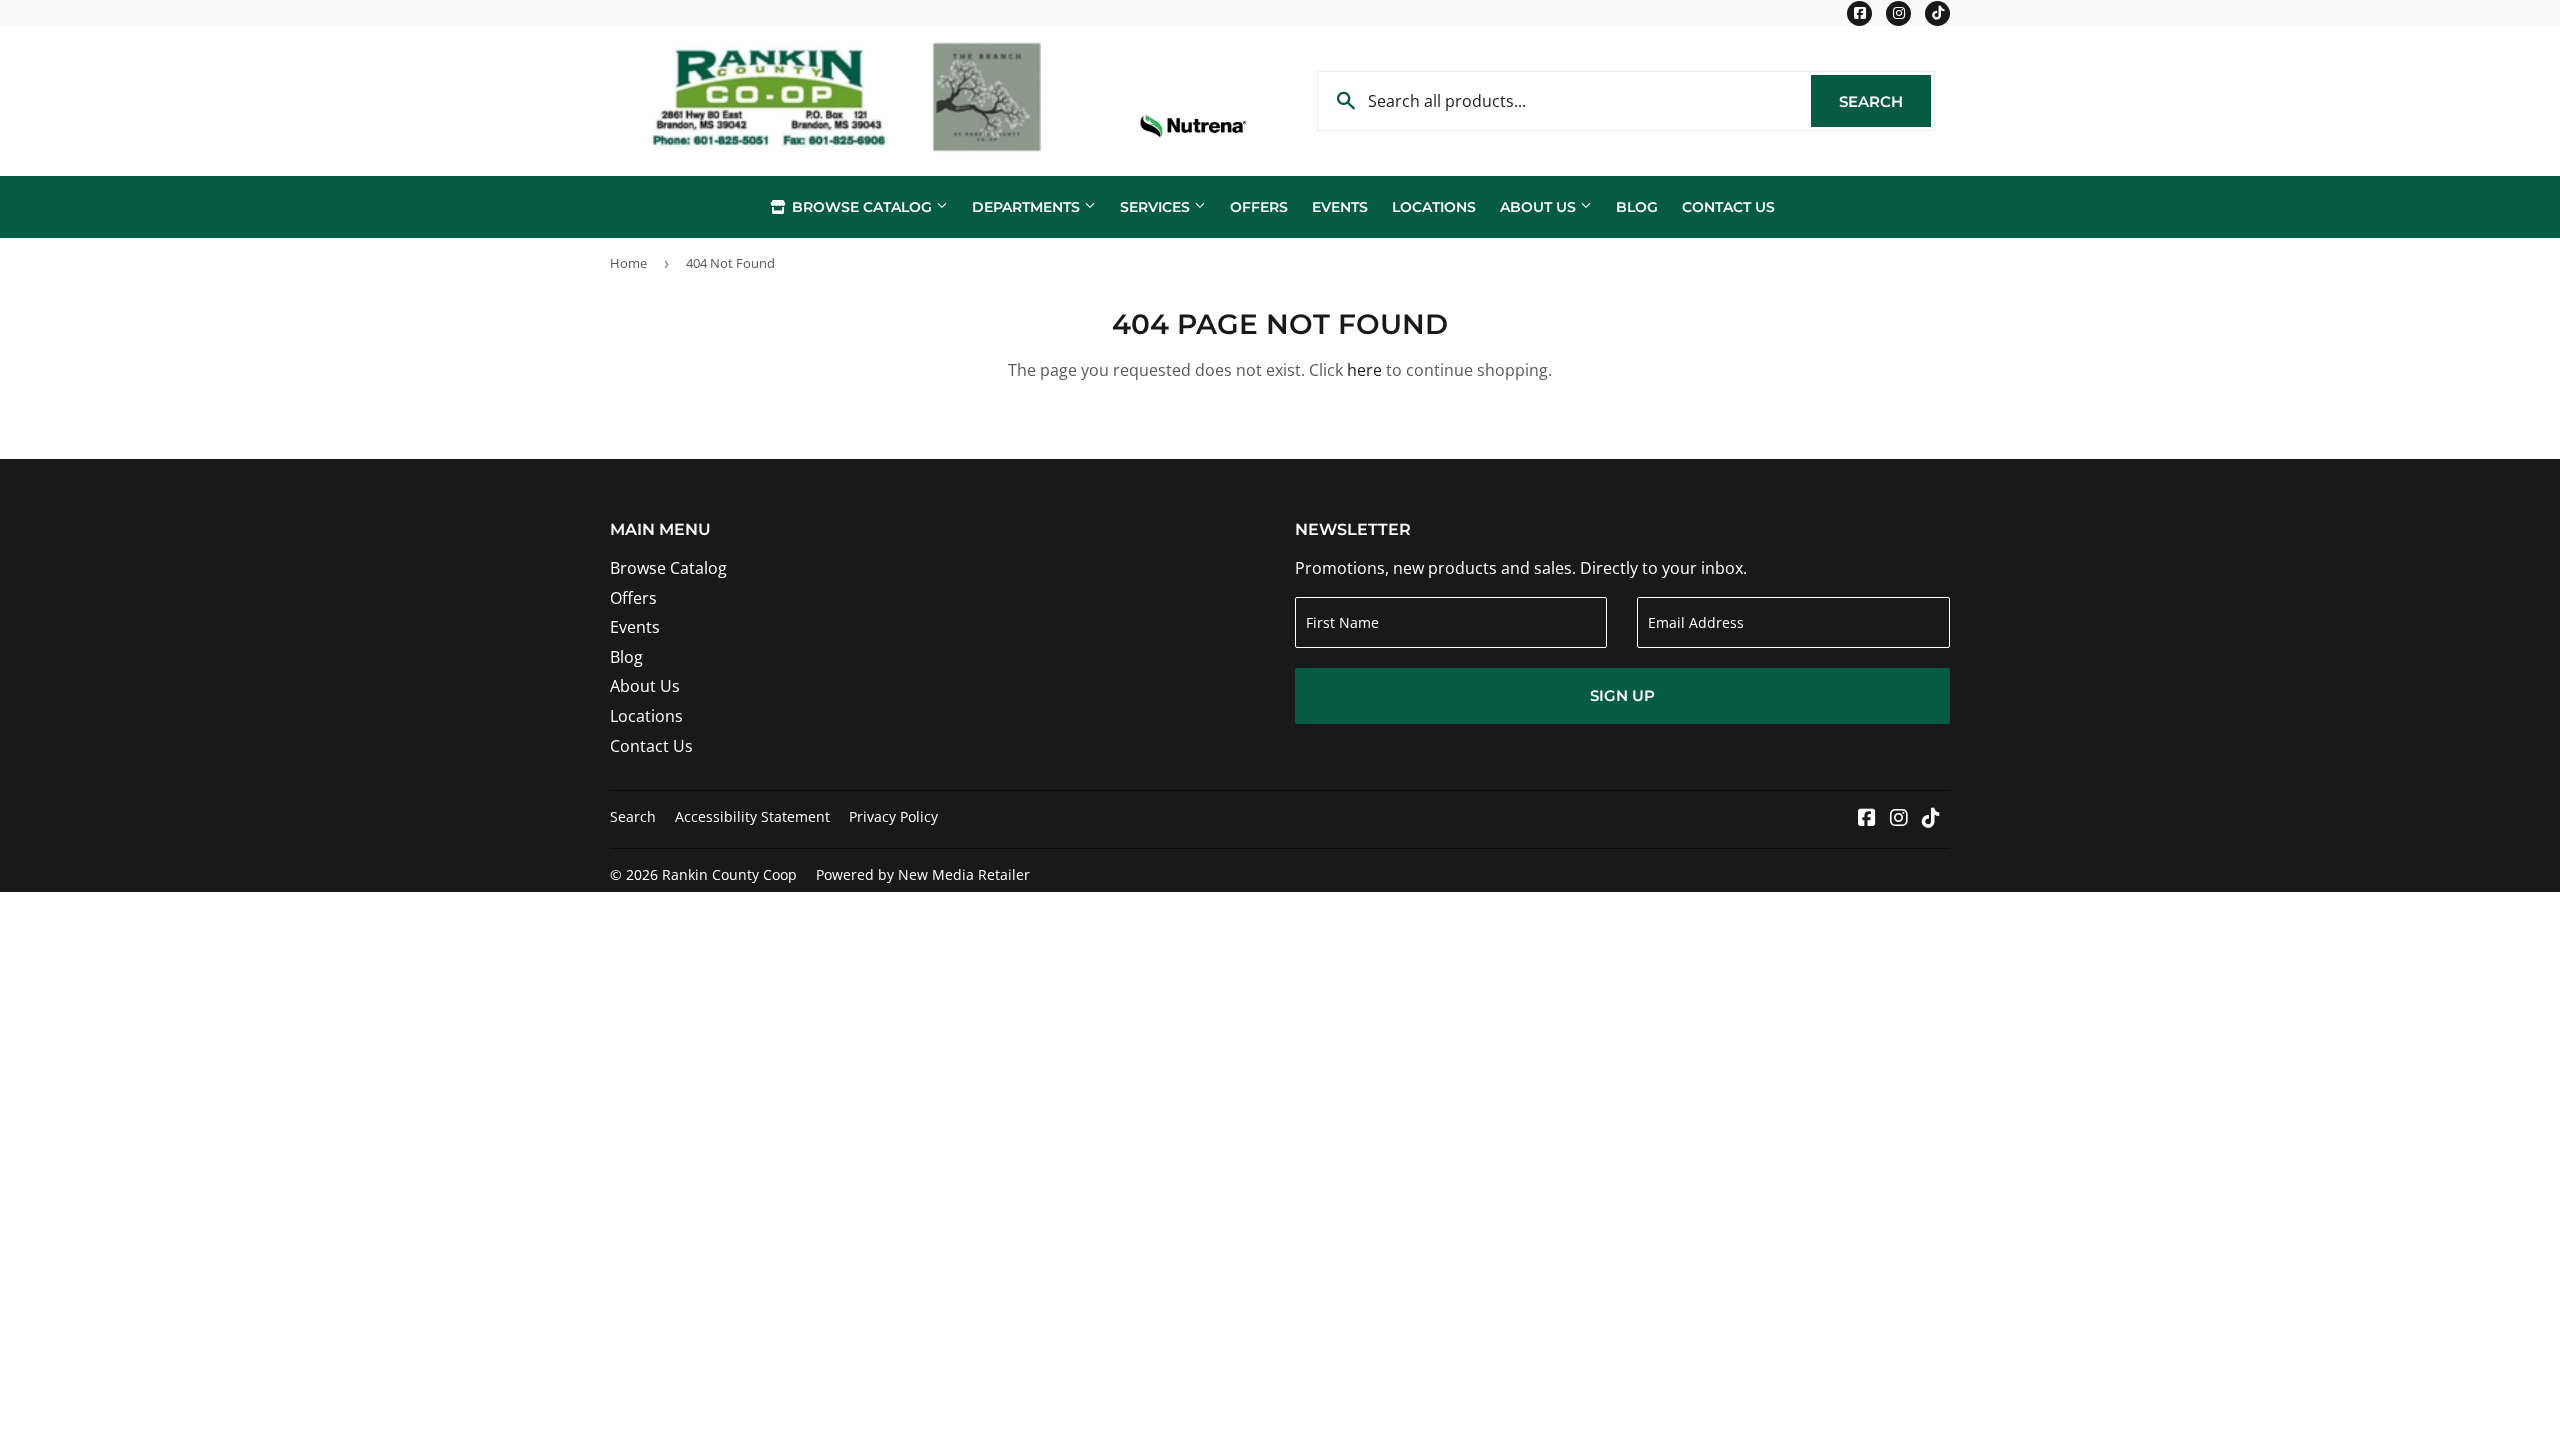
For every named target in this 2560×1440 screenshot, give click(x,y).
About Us (1540, 207)
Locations (1434, 207)
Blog (1637, 207)
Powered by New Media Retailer (923, 874)
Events (1340, 207)
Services (1157, 207)
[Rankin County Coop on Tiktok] (1931, 819)
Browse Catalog (862, 207)
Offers (1259, 207)
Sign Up (1622, 695)
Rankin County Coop (729, 874)
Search (1885, 101)
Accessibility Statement (752, 816)
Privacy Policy (893, 816)
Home (628, 263)
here (1364, 370)
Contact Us (1728, 207)
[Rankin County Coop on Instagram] (1899, 819)
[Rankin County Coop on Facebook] (1867, 819)
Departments (1028, 207)
